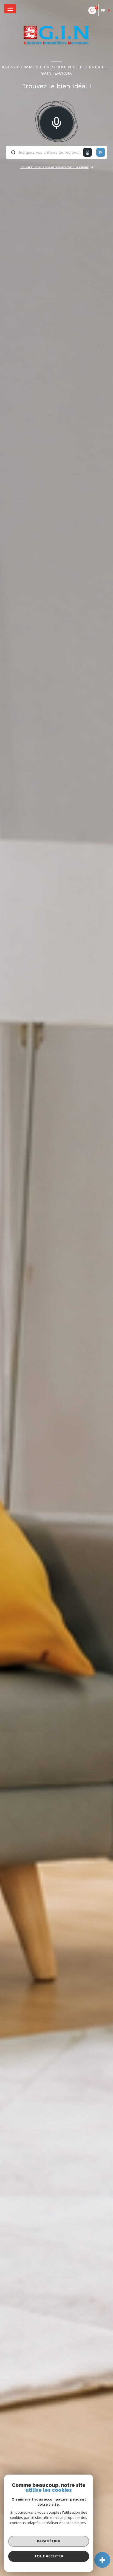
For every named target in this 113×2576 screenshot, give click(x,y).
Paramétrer (49, 2541)
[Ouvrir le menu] (10, 9)
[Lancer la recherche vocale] (56, 122)
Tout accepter (49, 2556)
